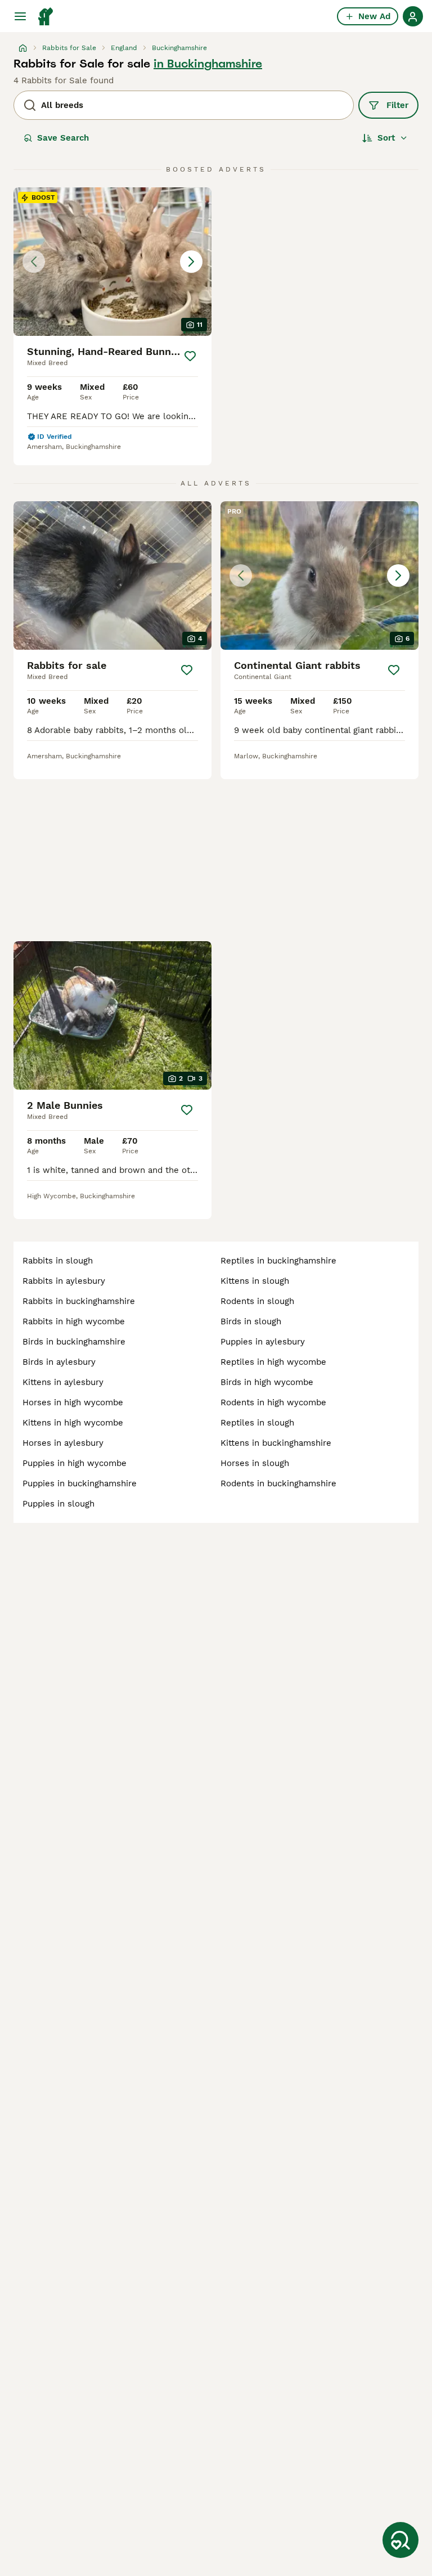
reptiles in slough (257, 1423)
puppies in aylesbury (263, 1342)
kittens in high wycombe (73, 1423)
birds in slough (251, 1321)
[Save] (190, 356)
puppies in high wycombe (75, 1463)
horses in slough (255, 1463)
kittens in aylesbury (63, 1382)
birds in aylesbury (59, 1362)
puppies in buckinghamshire (80, 1483)
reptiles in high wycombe (273, 1362)
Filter (397, 105)
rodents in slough (257, 1301)
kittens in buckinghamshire (276, 1443)
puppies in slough (58, 1504)
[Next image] (191, 262)
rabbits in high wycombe (74, 1321)
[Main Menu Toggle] (20, 16)
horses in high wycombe (73, 1402)
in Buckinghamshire (208, 64)
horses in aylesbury (63, 1443)
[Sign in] (413, 16)
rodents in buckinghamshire (278, 1483)
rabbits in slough (58, 1261)
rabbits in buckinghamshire (79, 1301)
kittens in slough (255, 1281)
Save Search (63, 138)
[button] (112, 262)
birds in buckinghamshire (74, 1342)
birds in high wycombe (267, 1382)
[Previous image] (34, 262)
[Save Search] (400, 2540)
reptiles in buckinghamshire (278, 1261)
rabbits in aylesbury (64, 1281)
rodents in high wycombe (273, 1402)
